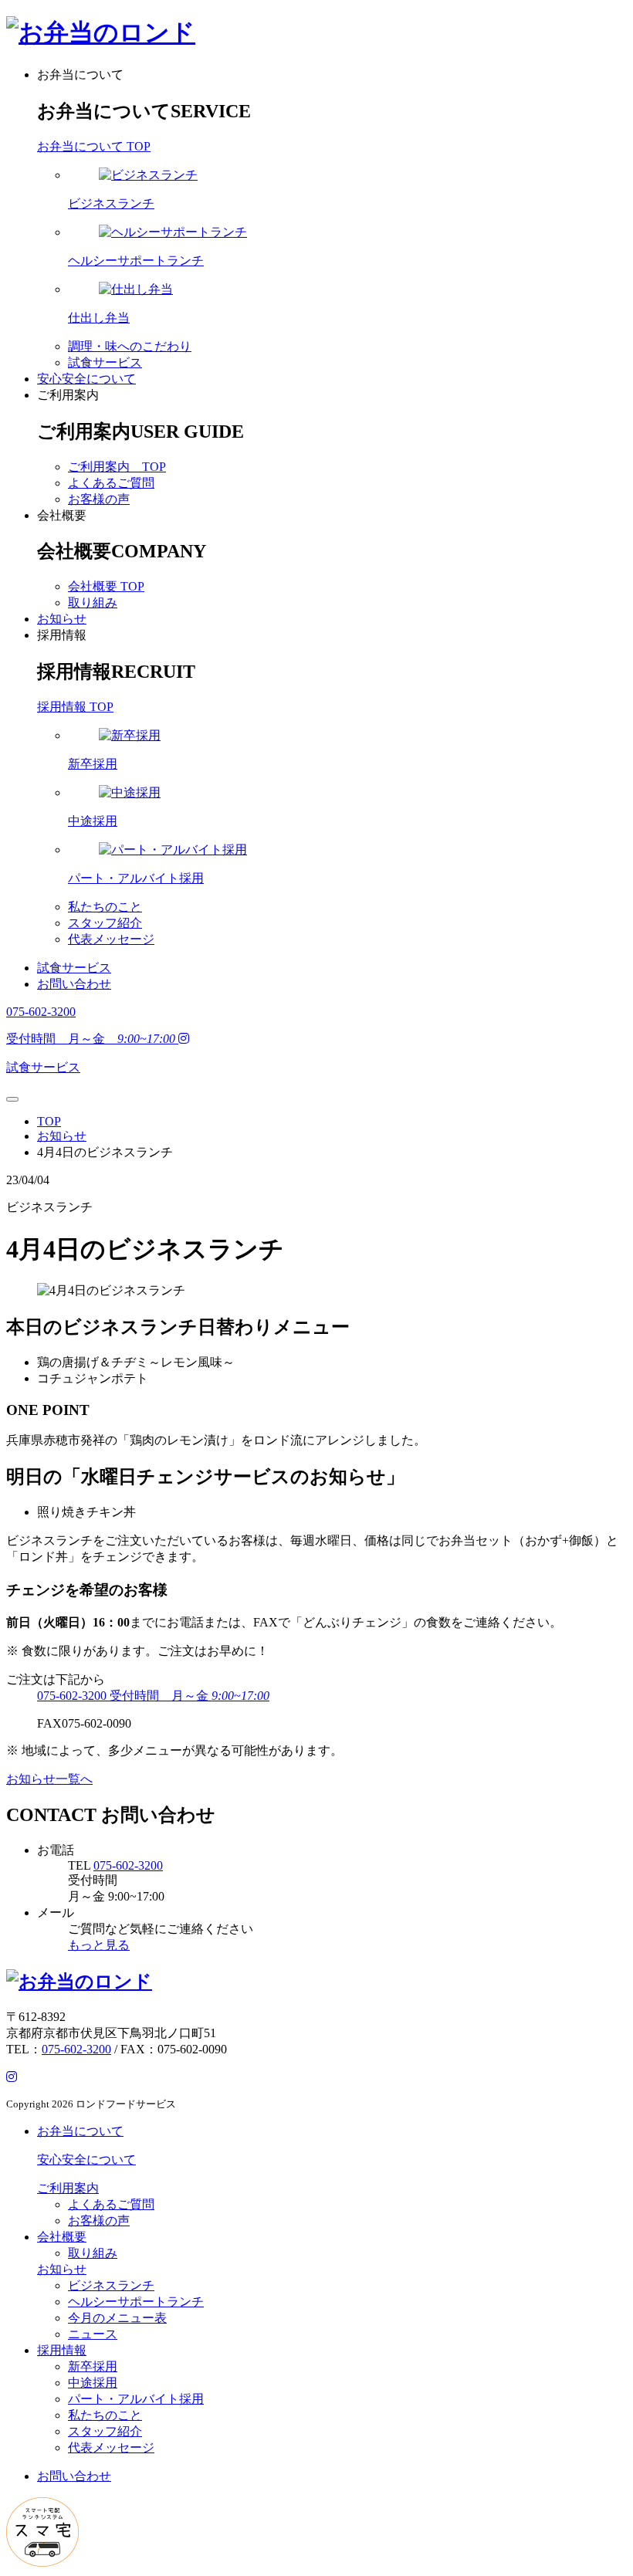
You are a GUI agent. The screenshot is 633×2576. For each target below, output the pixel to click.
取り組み (93, 603)
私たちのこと (105, 907)
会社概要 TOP (106, 586)
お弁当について (80, 74)
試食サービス (105, 362)
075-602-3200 (128, 1865)
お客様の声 (99, 499)
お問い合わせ (74, 984)
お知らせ (62, 619)
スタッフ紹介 (105, 923)
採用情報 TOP (75, 707)
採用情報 (62, 635)
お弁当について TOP (94, 146)
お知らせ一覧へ (49, 1779)
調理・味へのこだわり (130, 346)
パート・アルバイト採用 (136, 2399)
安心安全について (86, 379)
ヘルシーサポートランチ (136, 2302)
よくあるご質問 (111, 483)
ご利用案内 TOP (117, 467)
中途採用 (93, 2383)
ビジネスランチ (111, 2285)
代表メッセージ (111, 939)
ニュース (93, 2334)
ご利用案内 (68, 395)
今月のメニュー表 (117, 2318)
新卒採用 (93, 2366)
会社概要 (62, 515)
